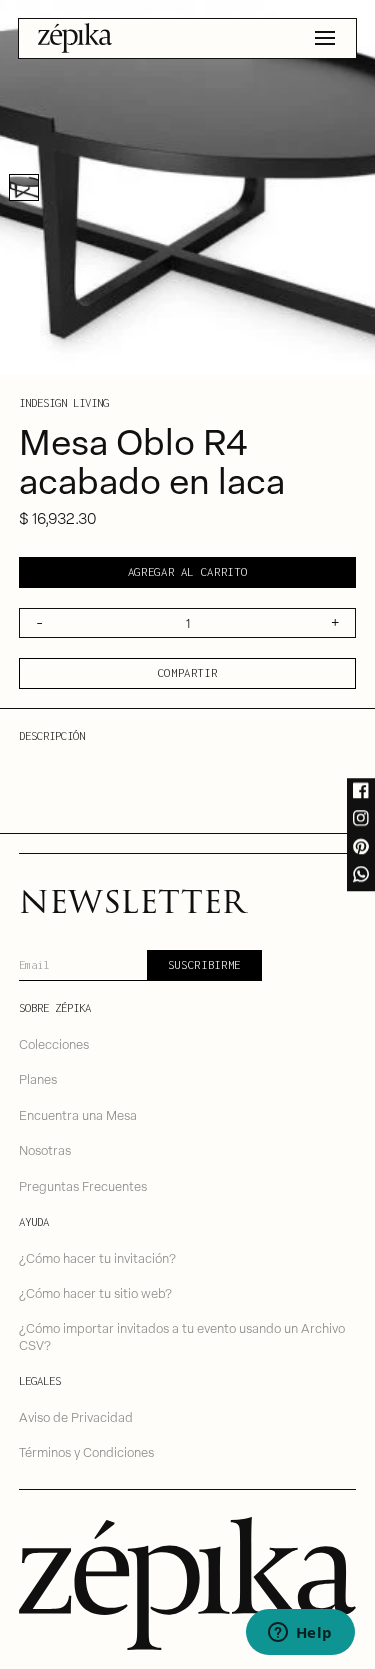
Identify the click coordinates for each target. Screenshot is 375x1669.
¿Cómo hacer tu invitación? (97, 1257)
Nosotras (45, 1149)
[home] (75, 38)
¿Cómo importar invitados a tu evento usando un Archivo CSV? (182, 1336)
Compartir (188, 672)
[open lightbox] (187, 187)
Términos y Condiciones (86, 1451)
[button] (325, 38)
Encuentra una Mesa (78, 1114)
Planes (38, 1078)
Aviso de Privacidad (76, 1416)
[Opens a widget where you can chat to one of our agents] (300, 1634)
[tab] (24, 187)
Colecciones (54, 1043)
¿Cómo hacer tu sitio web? (95, 1292)
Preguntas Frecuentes (83, 1185)
